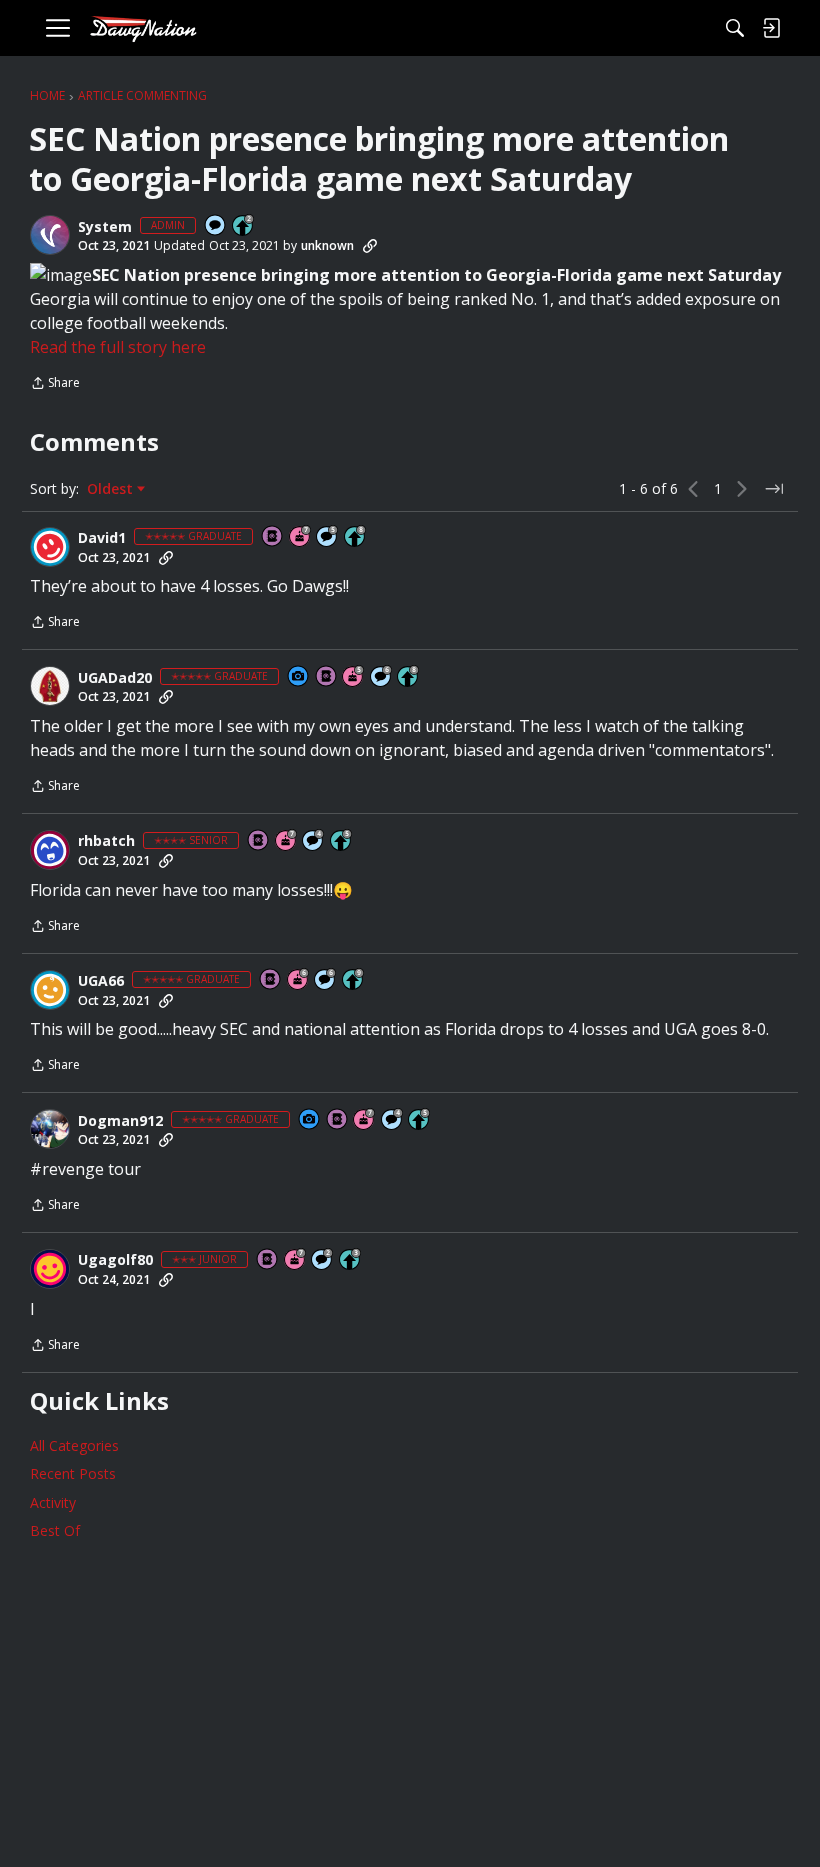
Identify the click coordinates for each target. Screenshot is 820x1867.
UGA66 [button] (101, 981)
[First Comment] (216, 226)
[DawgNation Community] (143, 28)
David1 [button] (102, 538)
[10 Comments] (323, 1260)
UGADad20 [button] (115, 678)
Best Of (55, 1530)
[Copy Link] (370, 246)
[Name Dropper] (273, 537)
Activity (53, 1502)
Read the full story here (118, 347)
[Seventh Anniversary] (301, 537)
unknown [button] (327, 245)
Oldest (112, 489)
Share (55, 384)
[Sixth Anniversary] (299, 980)
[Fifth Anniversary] (354, 677)
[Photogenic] (299, 677)
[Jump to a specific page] (774, 489)
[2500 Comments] (382, 677)
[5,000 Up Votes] (354, 980)
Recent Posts (73, 1473)
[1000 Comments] (328, 537)
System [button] (105, 227)
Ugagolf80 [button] (115, 1260)
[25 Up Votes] (244, 226)
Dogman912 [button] (120, 1121)
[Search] (735, 28)
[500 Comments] (314, 841)
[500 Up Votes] (342, 841)
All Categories (74, 1445)
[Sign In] (771, 28)
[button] (50, 235)
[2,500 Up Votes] (356, 537)
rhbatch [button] (106, 841)
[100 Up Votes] (351, 1260)
